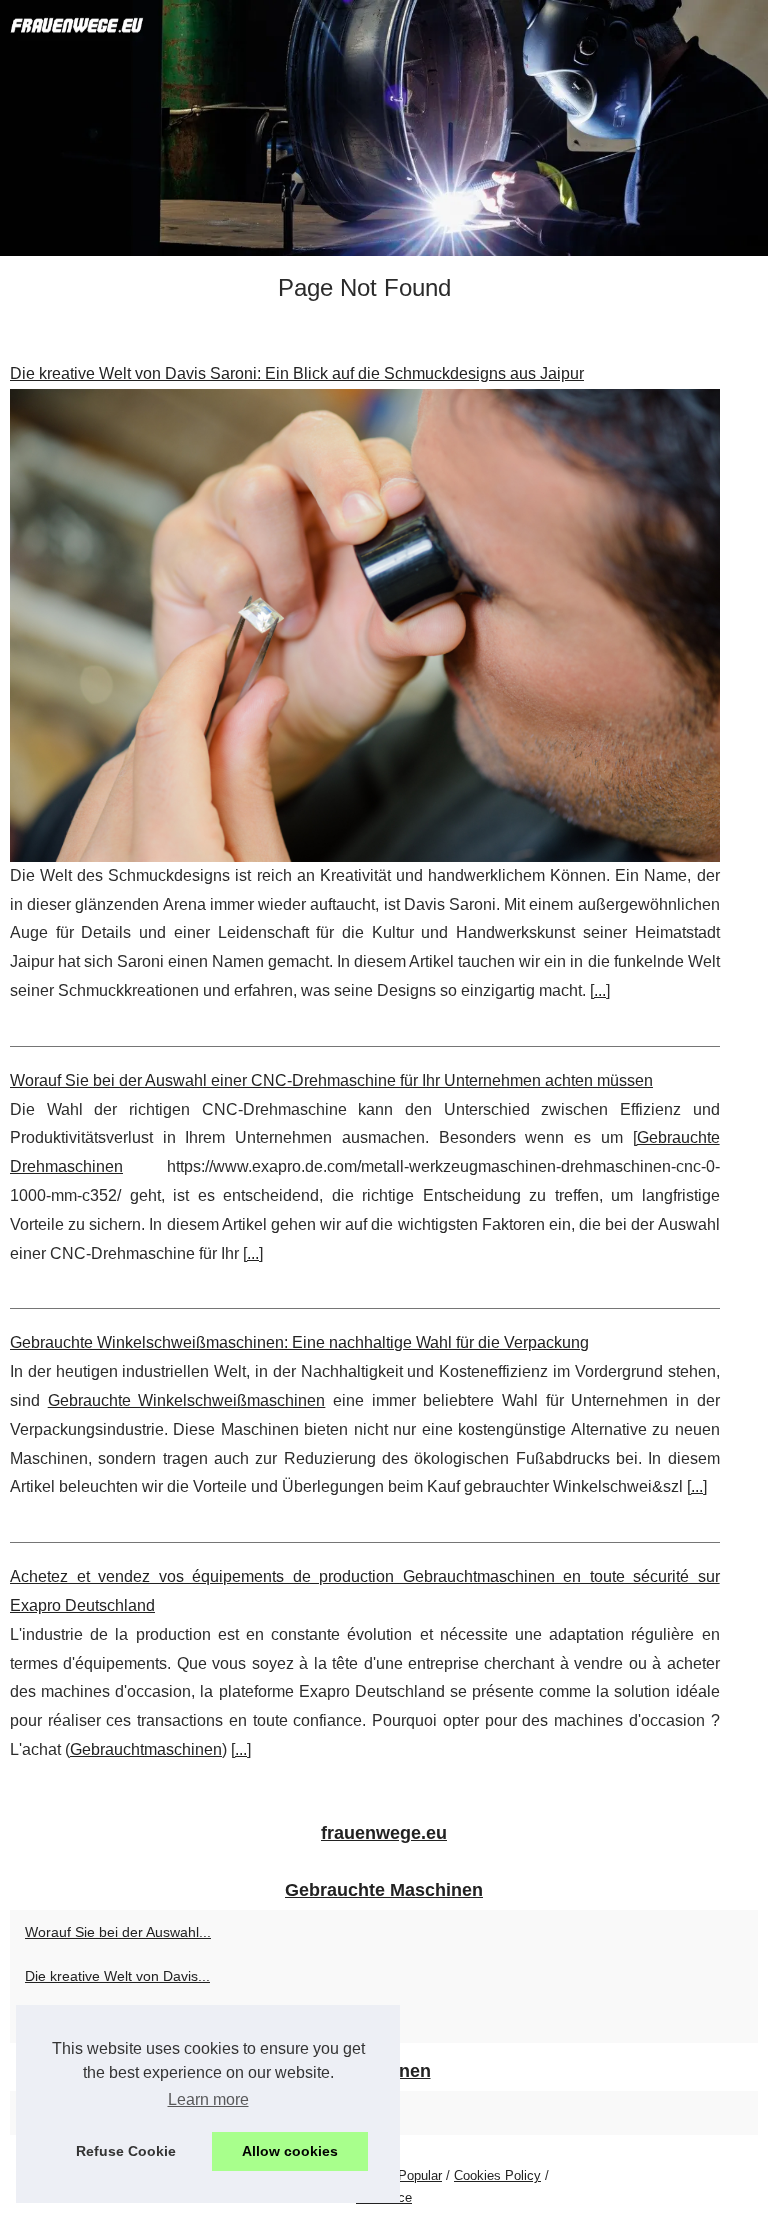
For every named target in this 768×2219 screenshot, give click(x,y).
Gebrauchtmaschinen (146, 1749)
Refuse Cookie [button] (126, 2151)
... (600, 990)
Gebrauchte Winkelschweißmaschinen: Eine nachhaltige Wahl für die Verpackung (299, 1342)
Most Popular (403, 2175)
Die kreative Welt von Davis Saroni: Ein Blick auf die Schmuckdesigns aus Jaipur (297, 373)
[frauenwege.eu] (384, 128)
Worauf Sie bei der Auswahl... (118, 1932)
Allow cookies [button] (290, 2151)
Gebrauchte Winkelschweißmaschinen (187, 1400)
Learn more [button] (208, 2099)
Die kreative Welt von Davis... (117, 1976)
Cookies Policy (497, 2175)
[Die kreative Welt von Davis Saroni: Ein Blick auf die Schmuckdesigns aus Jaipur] (365, 625)
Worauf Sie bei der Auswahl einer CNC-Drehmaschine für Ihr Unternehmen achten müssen (331, 1080)
